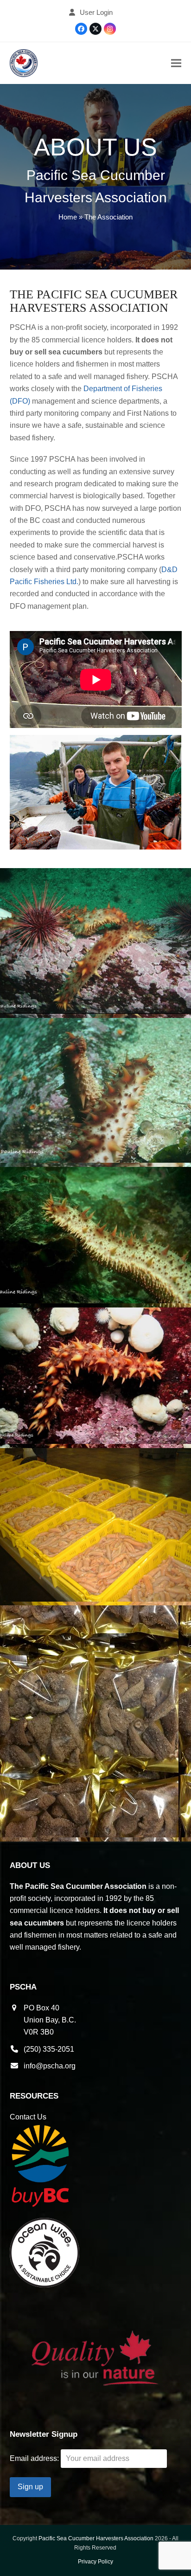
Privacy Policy (95, 2562)
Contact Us (28, 2117)
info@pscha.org (50, 2066)
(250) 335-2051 (49, 2049)
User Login (96, 13)
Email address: (35, 2458)
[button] (176, 63)
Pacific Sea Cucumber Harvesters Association (96, 2538)
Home (68, 217)
